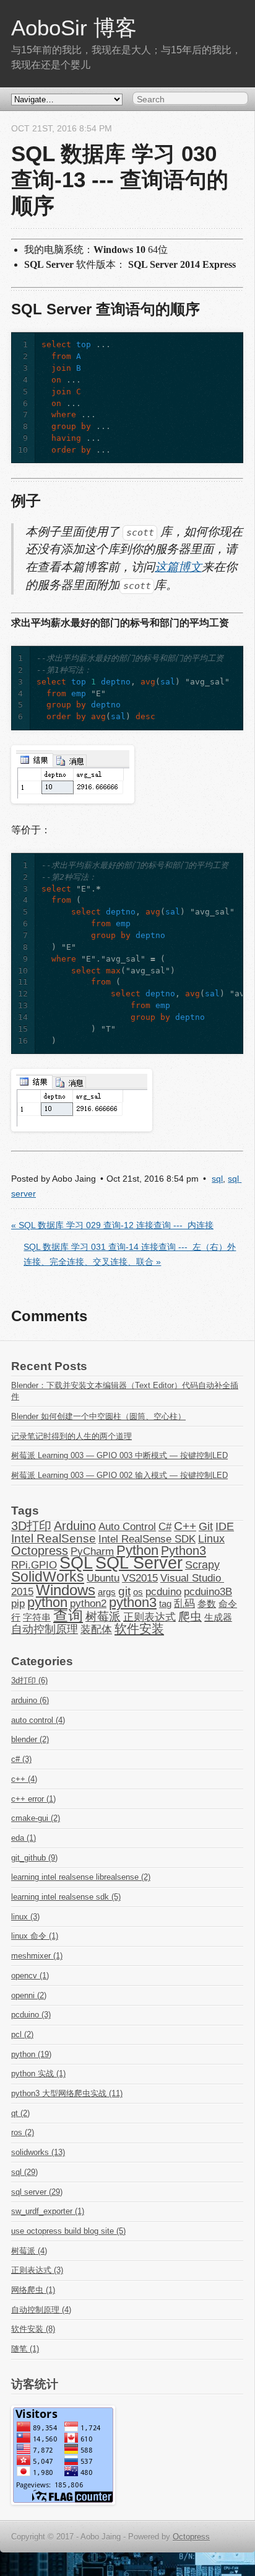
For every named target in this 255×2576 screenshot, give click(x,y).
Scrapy (202, 1565)
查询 (68, 1615)
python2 (88, 1603)
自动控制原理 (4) (41, 2310)
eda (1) (24, 1838)
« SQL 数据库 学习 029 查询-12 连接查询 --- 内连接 (112, 1225)
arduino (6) (30, 1700)
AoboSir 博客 (74, 28)
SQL (76, 1563)
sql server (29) (37, 2192)
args (107, 1592)
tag (165, 1604)
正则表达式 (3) (37, 2270)
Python (137, 1551)
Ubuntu (103, 1578)
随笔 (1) (25, 2349)
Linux (211, 1539)
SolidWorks (48, 1577)
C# (165, 1526)
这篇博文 (178, 567)
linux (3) (25, 1917)
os (138, 1592)
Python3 (184, 1551)
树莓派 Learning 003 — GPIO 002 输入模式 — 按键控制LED (119, 1475)
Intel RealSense (54, 1538)
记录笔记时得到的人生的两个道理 (71, 1436)
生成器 (218, 1618)
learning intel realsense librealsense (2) (81, 1877)
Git (206, 1526)
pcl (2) (22, 2034)
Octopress (40, 1551)
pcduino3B (208, 1591)
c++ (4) (24, 1779)
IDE (225, 1526)
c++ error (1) (33, 1799)
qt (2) (20, 2113)
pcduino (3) (31, 2015)
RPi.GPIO (34, 1565)
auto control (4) (38, 1720)
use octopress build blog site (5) (68, 2231)
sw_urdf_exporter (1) (48, 2211)
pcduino (163, 1591)
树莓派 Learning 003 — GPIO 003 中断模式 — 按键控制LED (119, 1455)
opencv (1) (30, 1976)
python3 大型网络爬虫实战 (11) (67, 2093)
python (47, 1603)
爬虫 (190, 1617)
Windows (66, 1590)
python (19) (31, 2054)
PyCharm (92, 1551)
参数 (207, 1604)
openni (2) (29, 1995)
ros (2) (23, 2132)
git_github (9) (34, 1858)
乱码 (184, 1603)
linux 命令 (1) (35, 1936)
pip (18, 1603)
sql (217, 1179)
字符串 (37, 1618)
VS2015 (140, 1578)
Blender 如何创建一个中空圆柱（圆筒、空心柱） (98, 1416)
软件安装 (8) (33, 2329)
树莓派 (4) (29, 2251)
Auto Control (127, 1526)
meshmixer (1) (37, 1956)
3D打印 (31, 1526)
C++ (185, 1526)
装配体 (96, 1629)
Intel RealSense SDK (147, 1539)
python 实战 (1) (38, 2074)
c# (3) (21, 1759)
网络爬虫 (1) (33, 2290)
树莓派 (103, 1617)
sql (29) (24, 2172)
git (124, 1591)
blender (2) (30, 1739)
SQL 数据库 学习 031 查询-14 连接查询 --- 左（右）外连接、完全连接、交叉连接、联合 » (130, 1255)
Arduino (75, 1526)
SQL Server (139, 1563)
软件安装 (139, 1629)
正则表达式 (149, 1617)
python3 (133, 1603)
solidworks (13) (38, 2152)
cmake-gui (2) (36, 1818)
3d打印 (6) (29, 1680)
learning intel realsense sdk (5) (66, 1897)
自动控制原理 (45, 1629)
